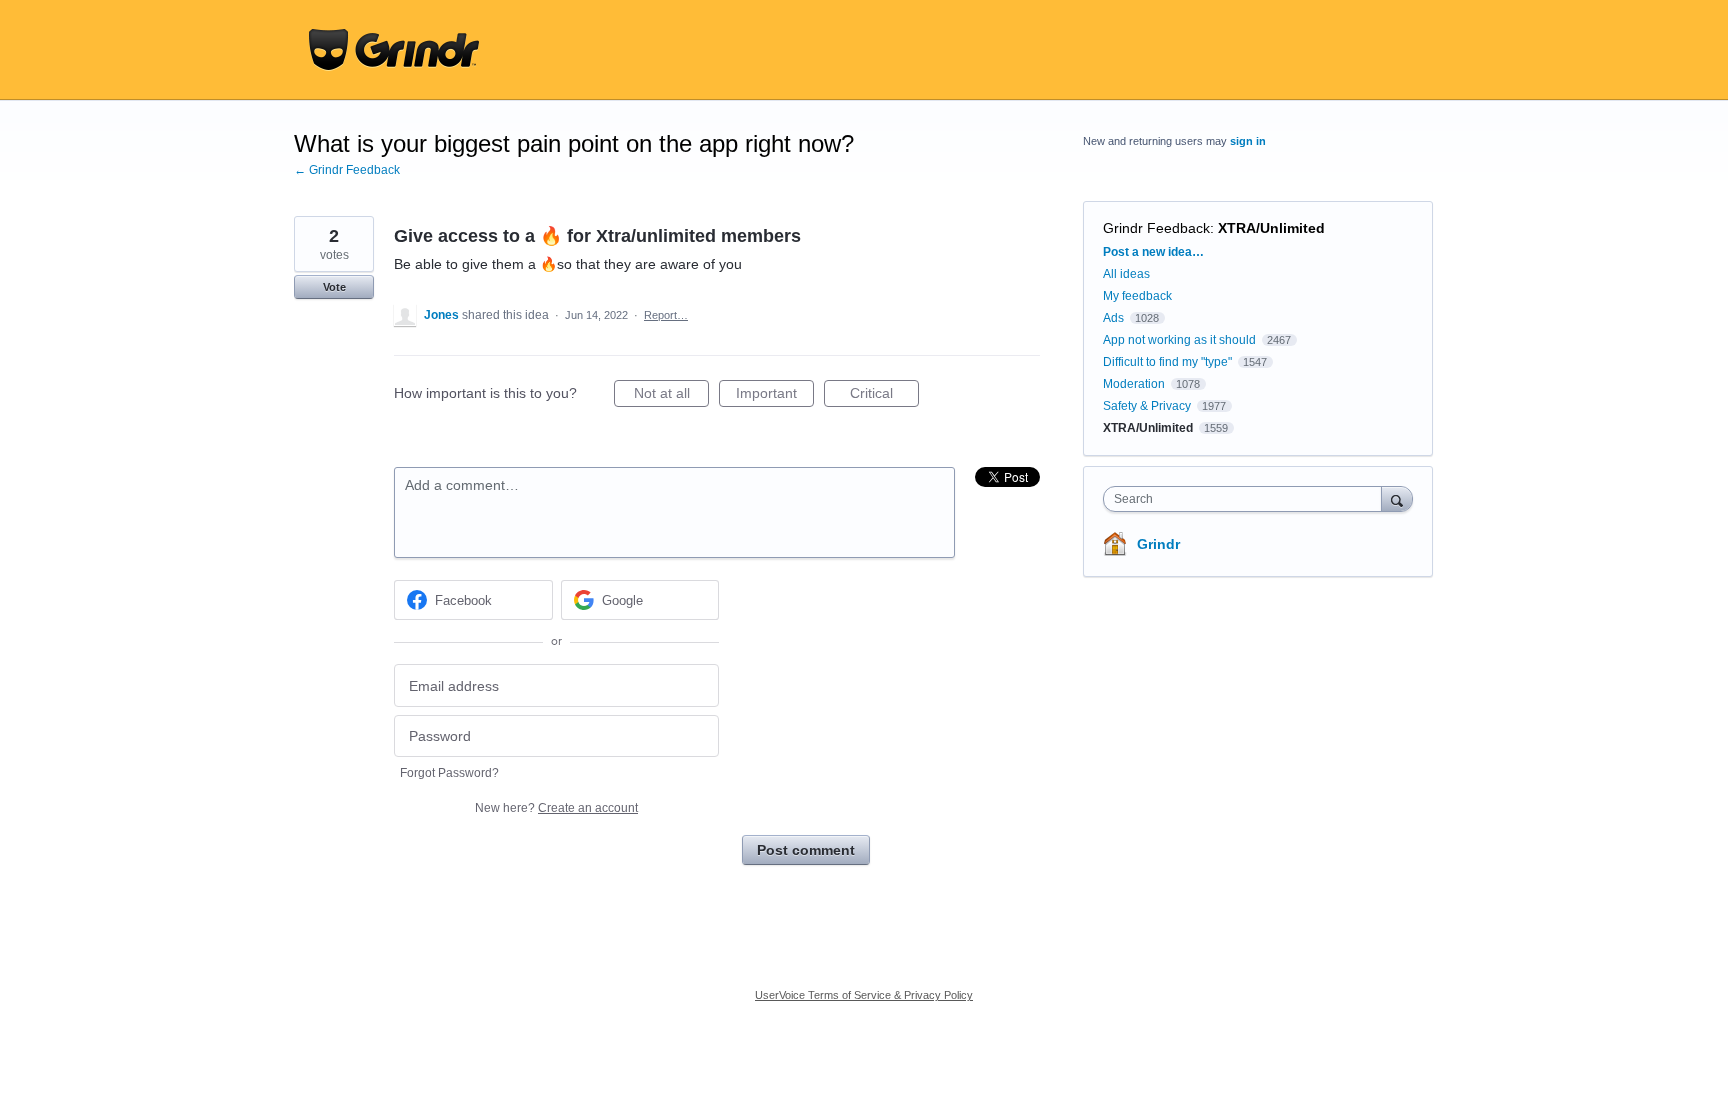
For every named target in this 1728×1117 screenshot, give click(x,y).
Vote (334, 287)
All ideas (1126, 274)
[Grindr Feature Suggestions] (394, 50)
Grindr (1158, 544)
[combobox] (1247, 499)
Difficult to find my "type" (1167, 362)
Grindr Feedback (1156, 228)
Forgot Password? (449, 773)
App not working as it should (1179, 340)
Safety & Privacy (1148, 406)
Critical (884, 396)
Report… (666, 315)
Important (775, 396)
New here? (556, 808)
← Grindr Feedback (347, 170)
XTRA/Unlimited (1271, 228)
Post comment (806, 850)
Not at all (671, 396)
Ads (1113, 318)
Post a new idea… (1153, 252)
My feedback (1137, 296)
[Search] (1397, 498)
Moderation (1135, 384)
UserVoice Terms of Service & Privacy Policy (864, 995)
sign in (1248, 141)
